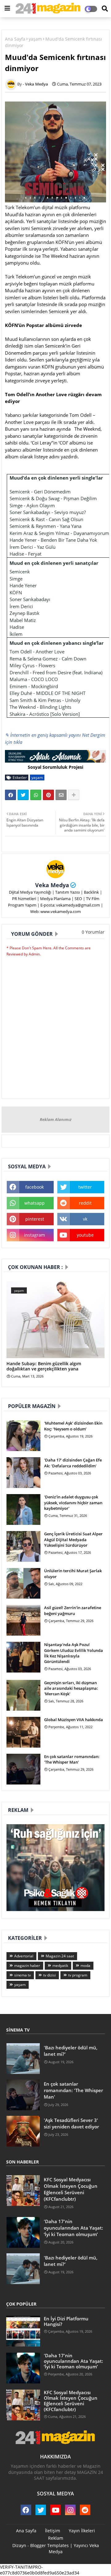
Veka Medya (52, 885)
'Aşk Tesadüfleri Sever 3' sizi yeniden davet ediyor (71, 2123)
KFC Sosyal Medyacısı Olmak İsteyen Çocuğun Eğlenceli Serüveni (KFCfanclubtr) (71, 2189)
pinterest (35, 1219)
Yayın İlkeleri (82, 2531)
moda (85, 1966)
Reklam (56, 2538)
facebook (35, 1187)
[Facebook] (10, 795)
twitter (85, 1187)
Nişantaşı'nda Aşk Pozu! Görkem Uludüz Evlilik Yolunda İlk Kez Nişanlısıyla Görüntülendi (74, 1653)
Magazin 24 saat (60, 1956)
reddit (85, 1203)
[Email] (61, 795)
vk (85, 1219)
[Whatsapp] (36, 795)
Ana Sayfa (15, 39)
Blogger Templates (49, 2545)
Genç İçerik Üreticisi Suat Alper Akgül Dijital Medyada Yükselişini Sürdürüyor (73, 1539)
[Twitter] (23, 795)
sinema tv (23, 1975)
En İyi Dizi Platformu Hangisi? (66, 2321)
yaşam (35, 39)
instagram (35, 1235)
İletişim (53, 2531)
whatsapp (35, 1203)
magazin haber (27, 1966)
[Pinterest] (48, 795)
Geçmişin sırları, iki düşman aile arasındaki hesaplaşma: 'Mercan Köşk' (71, 1688)
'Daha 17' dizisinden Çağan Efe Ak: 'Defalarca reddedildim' (73, 1463)
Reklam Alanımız (56, 1119)
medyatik (60, 1966)
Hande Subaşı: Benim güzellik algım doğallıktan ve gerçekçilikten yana (44, 1366)
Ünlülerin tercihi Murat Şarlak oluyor (73, 1573)
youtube (85, 1235)
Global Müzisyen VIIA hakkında (74, 1720)
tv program (78, 1975)
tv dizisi (49, 1975)
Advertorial (24, 1956)
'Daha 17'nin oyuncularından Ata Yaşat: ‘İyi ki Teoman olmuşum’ (73, 2228)
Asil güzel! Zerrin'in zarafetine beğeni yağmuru (73, 1610)
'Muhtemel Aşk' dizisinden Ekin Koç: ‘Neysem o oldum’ (73, 1426)
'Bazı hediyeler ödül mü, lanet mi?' (71, 2051)
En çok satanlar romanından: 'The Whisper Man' (72, 1759)
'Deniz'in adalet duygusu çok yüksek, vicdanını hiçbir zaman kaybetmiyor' (73, 1502)
